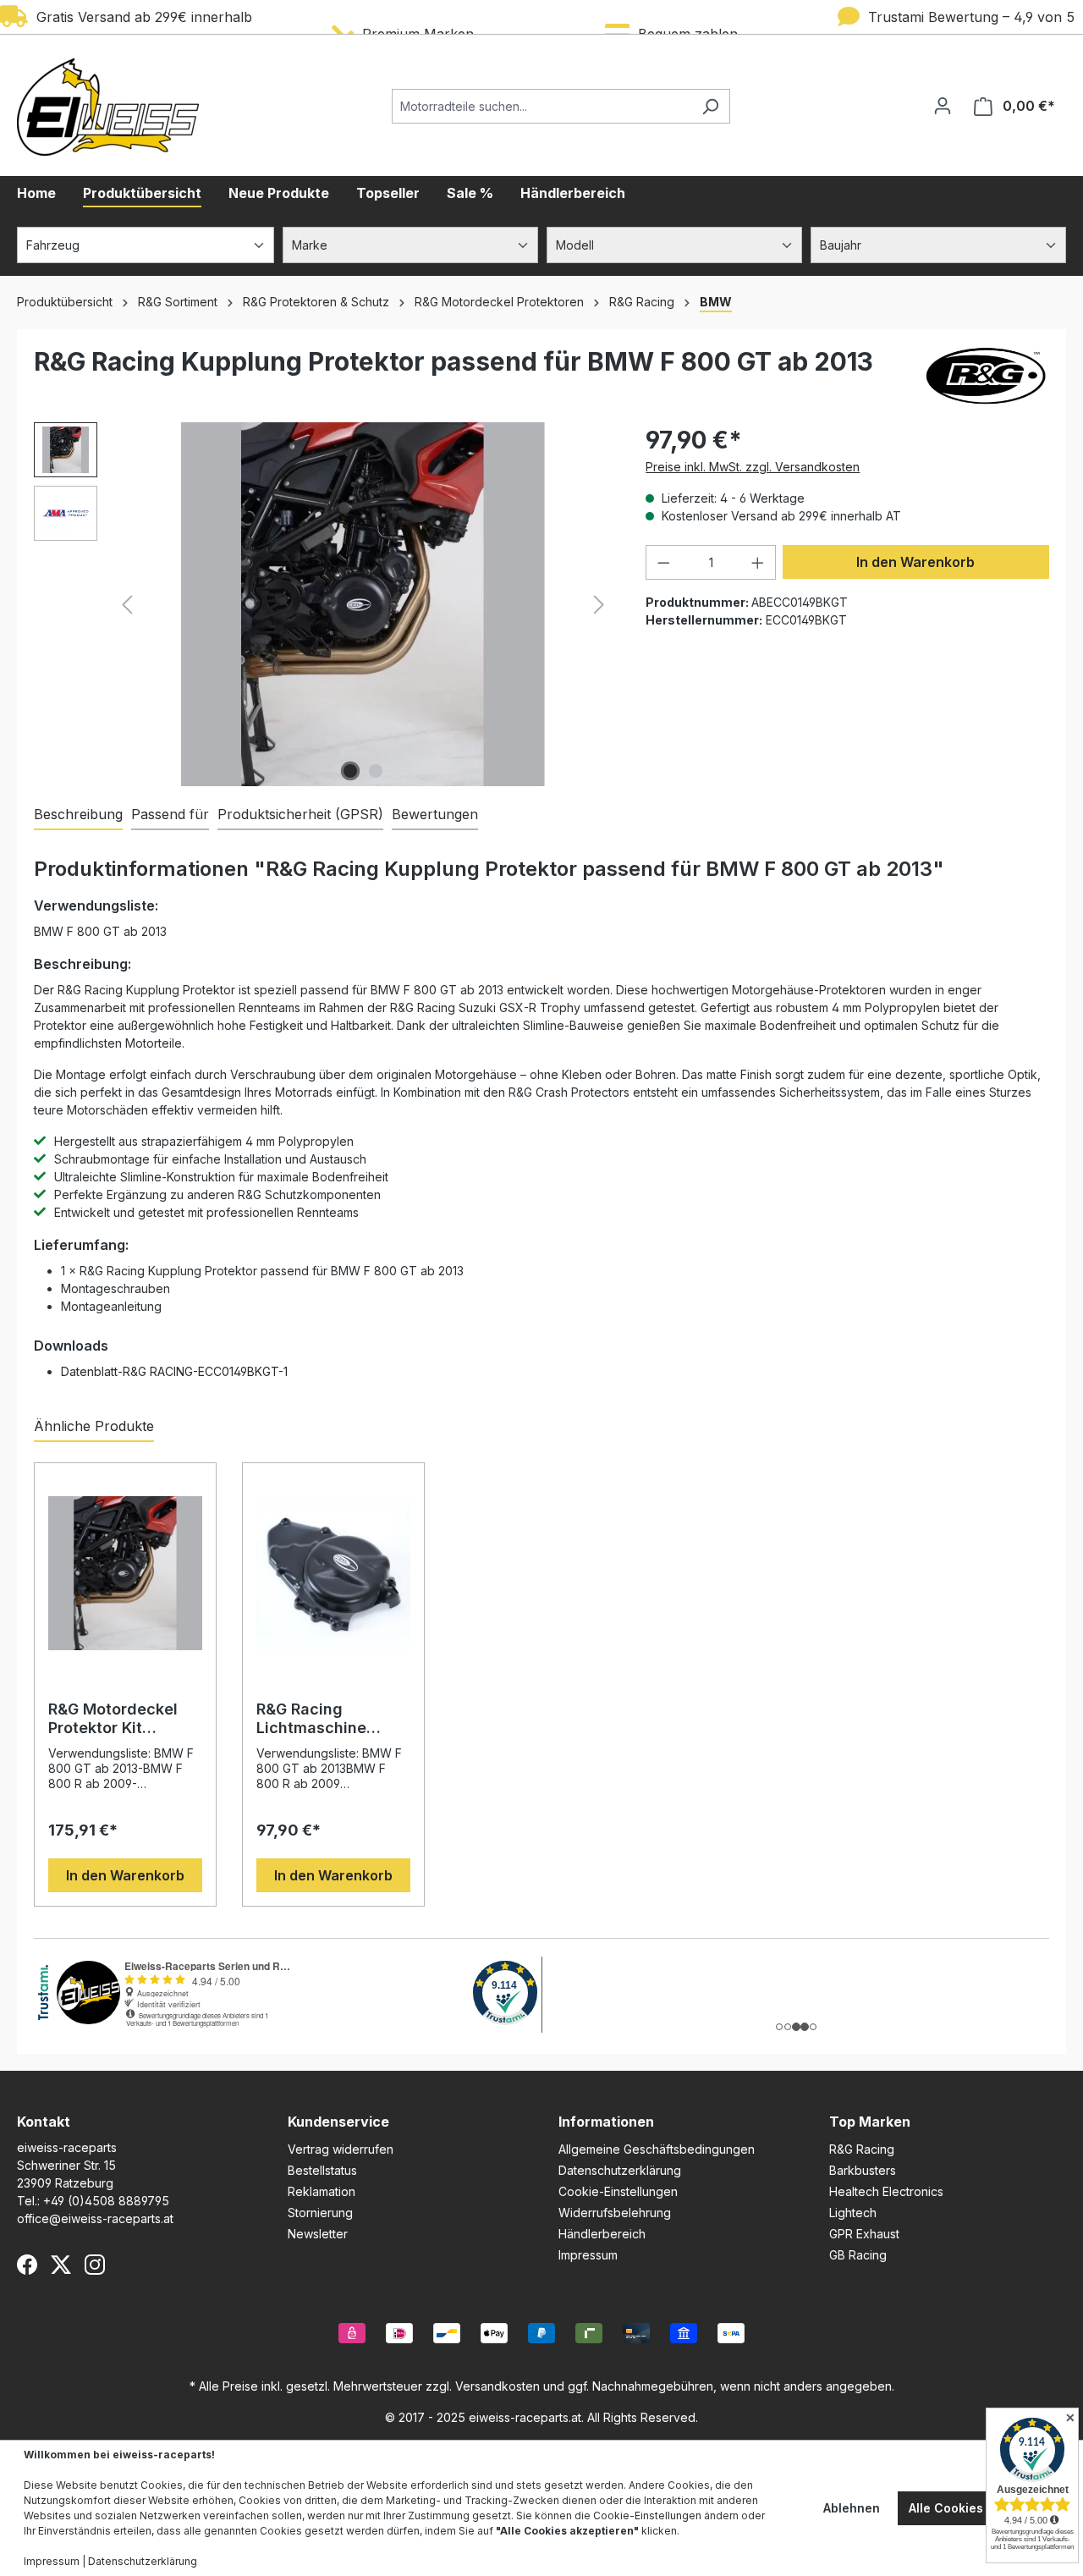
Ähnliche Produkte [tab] (94, 1426)
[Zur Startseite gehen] (108, 107)
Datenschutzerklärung (620, 2170)
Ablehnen (852, 2508)
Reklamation (322, 2191)
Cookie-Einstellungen (618, 2191)
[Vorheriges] (127, 605)
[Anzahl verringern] (663, 562)
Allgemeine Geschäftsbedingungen (657, 2149)
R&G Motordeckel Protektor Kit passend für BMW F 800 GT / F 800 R (121, 1719)
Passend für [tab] (170, 814)
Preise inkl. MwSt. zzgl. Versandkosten (753, 467)
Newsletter (318, 2234)
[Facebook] (27, 2265)
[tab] (78, 815)
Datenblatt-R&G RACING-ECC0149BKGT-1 (174, 1371)
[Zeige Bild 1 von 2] (350, 771)
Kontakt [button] (44, 2122)
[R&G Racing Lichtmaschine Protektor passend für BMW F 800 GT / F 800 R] (333, 1573)
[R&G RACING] (986, 376)
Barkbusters (863, 2170)
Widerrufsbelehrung (615, 2213)
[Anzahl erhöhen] (758, 562)
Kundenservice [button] (338, 2122)
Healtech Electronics (886, 2191)
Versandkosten (498, 2386)
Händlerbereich (602, 2234)
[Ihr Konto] (943, 106)
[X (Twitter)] (61, 2265)
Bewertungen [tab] (435, 814)
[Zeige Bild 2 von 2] (376, 771)
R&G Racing (862, 2149)
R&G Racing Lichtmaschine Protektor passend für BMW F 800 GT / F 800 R (330, 1719)
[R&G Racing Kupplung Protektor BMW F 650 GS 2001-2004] (363, 604)
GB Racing (858, 2255)
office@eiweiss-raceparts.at (95, 2218)
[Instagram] (95, 2265)
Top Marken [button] (870, 2122)
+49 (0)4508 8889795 (106, 2201)
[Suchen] (710, 106)
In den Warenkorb (915, 562)
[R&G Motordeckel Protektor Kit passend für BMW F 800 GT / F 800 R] (125, 1573)
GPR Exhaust (864, 2234)
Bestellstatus (322, 2170)
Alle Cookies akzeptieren (984, 2508)
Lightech (853, 2213)
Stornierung (320, 2213)
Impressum (588, 2255)
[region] (323, 604)
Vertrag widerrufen (341, 2149)
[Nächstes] (599, 605)
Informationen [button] (606, 2122)
